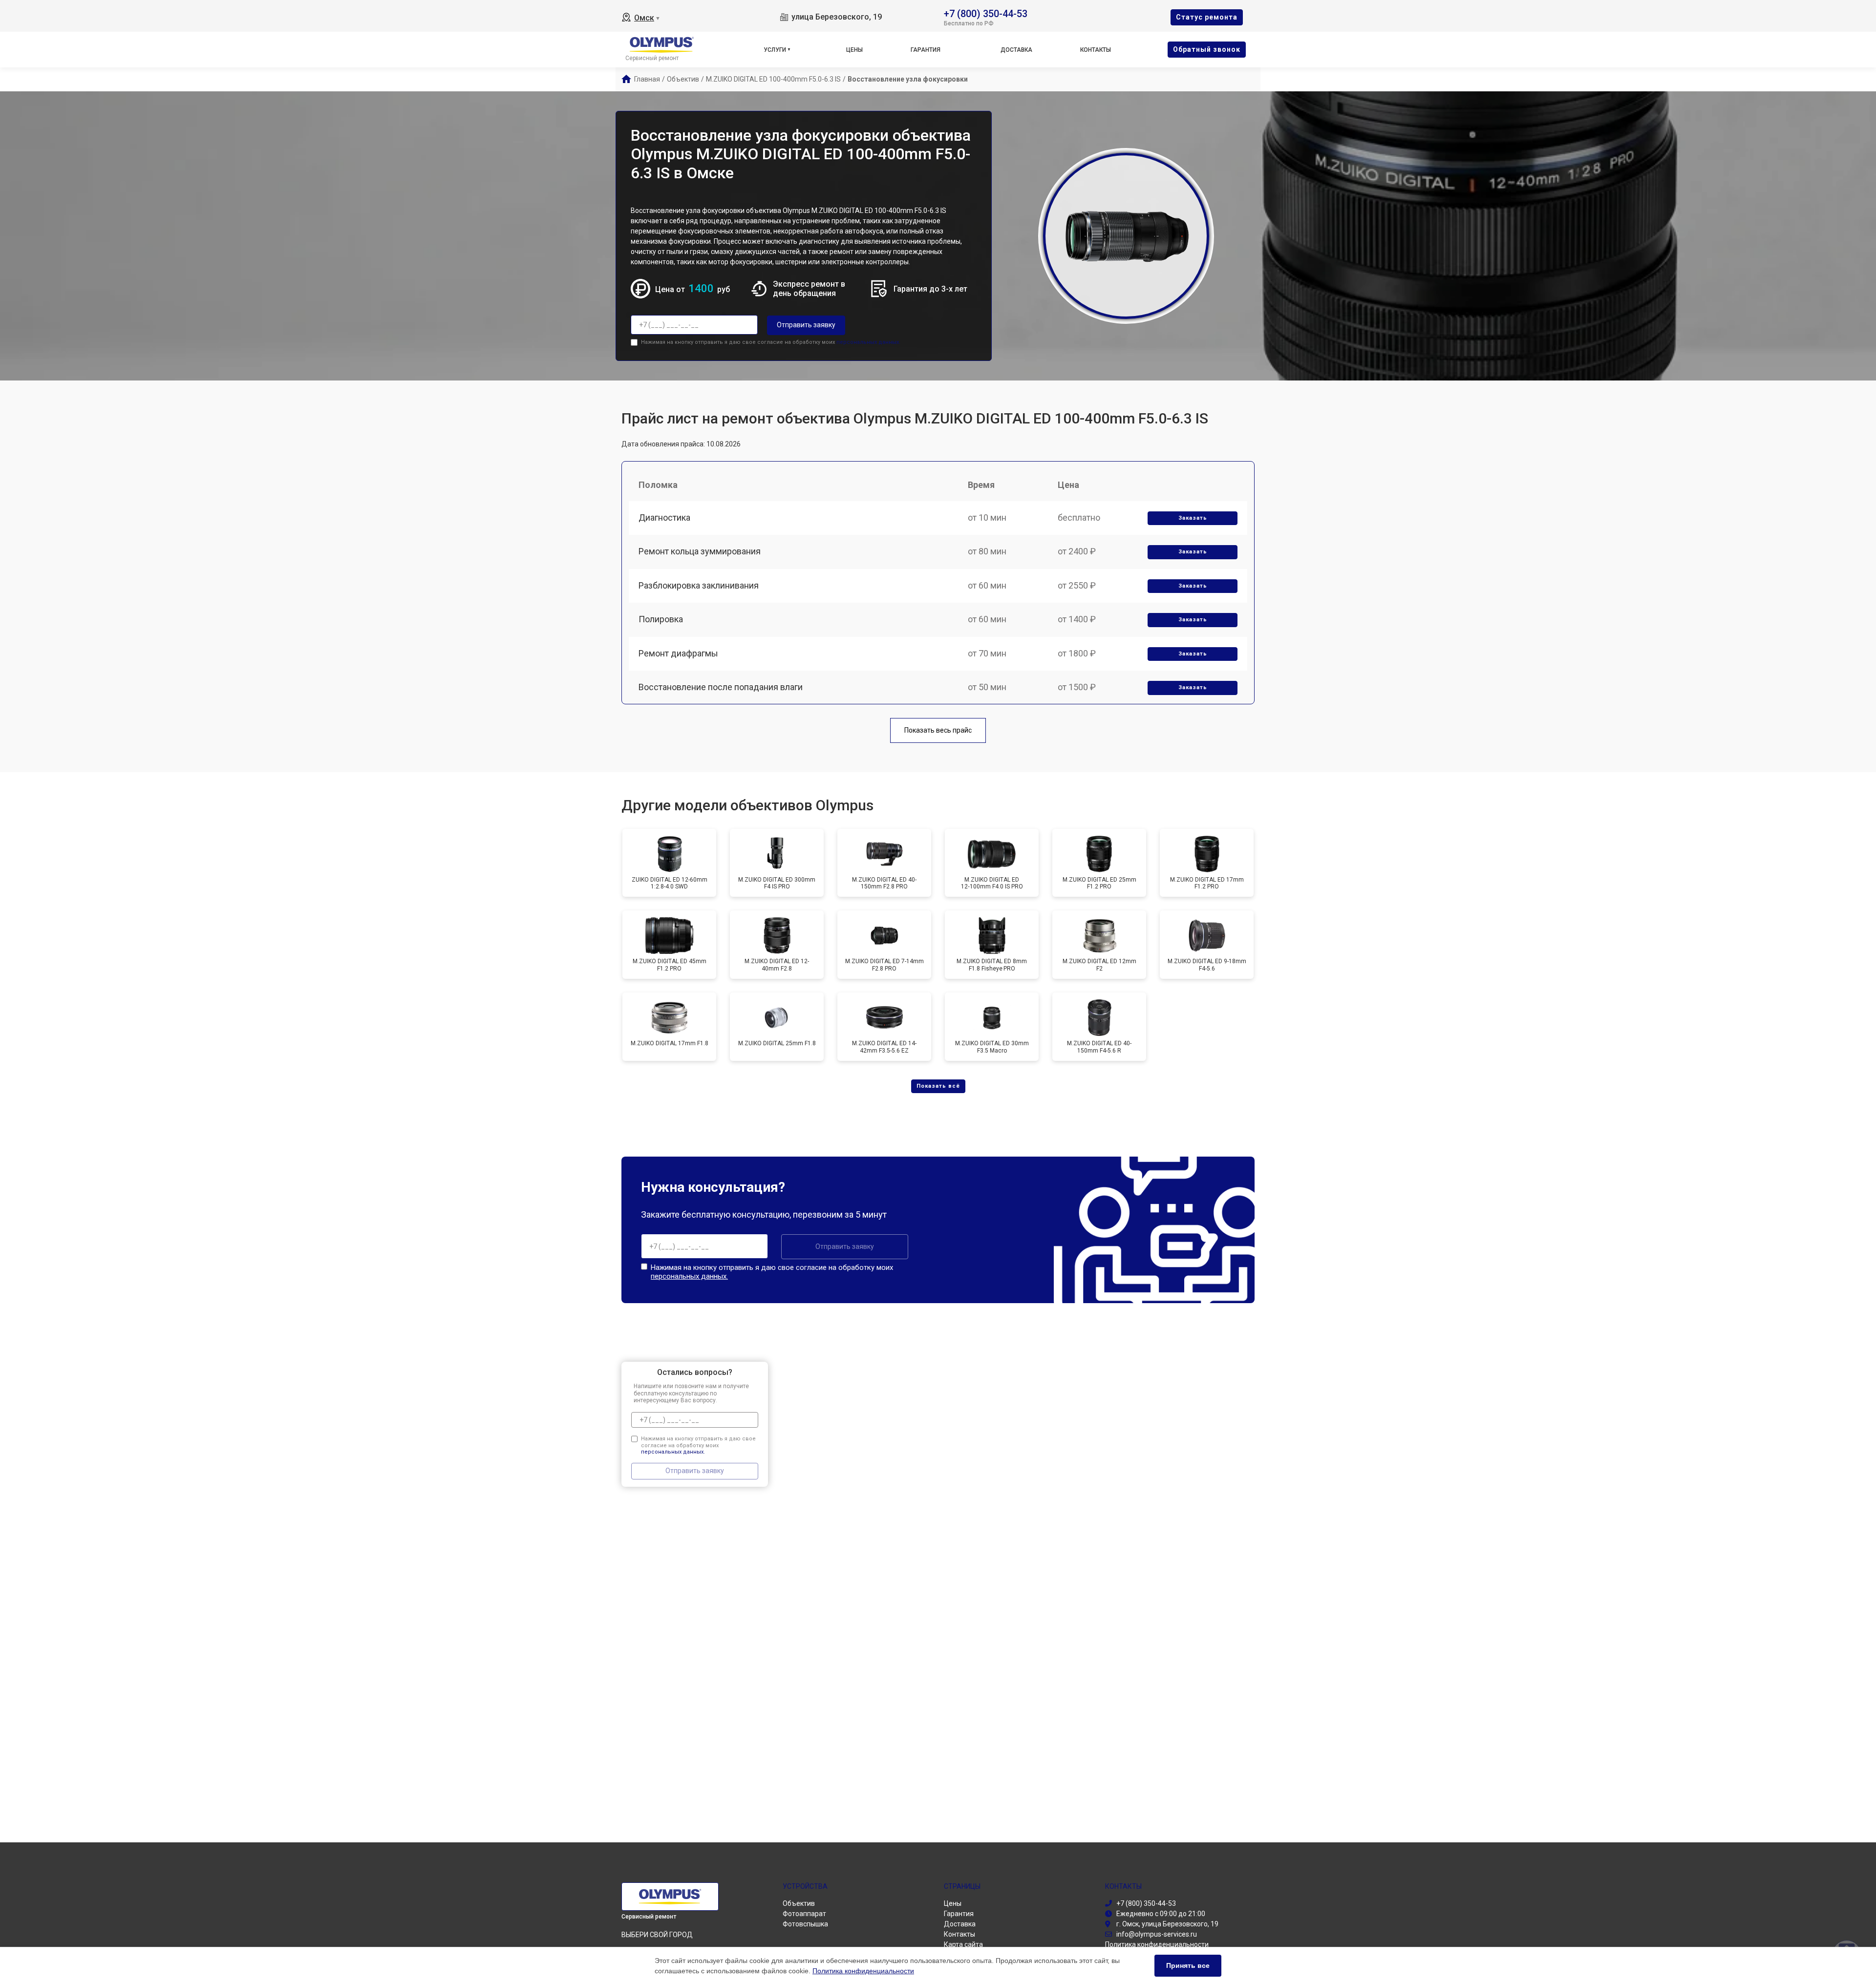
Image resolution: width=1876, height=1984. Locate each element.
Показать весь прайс (938, 730)
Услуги (775, 50)
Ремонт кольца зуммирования (700, 551)
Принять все (1188, 1965)
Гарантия (926, 50)
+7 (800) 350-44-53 (986, 13)
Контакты (1096, 50)
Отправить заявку (806, 325)
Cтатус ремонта (1207, 17)
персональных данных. (868, 342)
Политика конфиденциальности (863, 1971)
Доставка (1016, 50)
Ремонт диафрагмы (678, 653)
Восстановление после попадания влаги (721, 687)
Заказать (1193, 518)
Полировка (661, 619)
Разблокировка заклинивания (699, 585)
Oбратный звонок (1207, 49)
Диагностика (664, 517)
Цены (854, 50)
